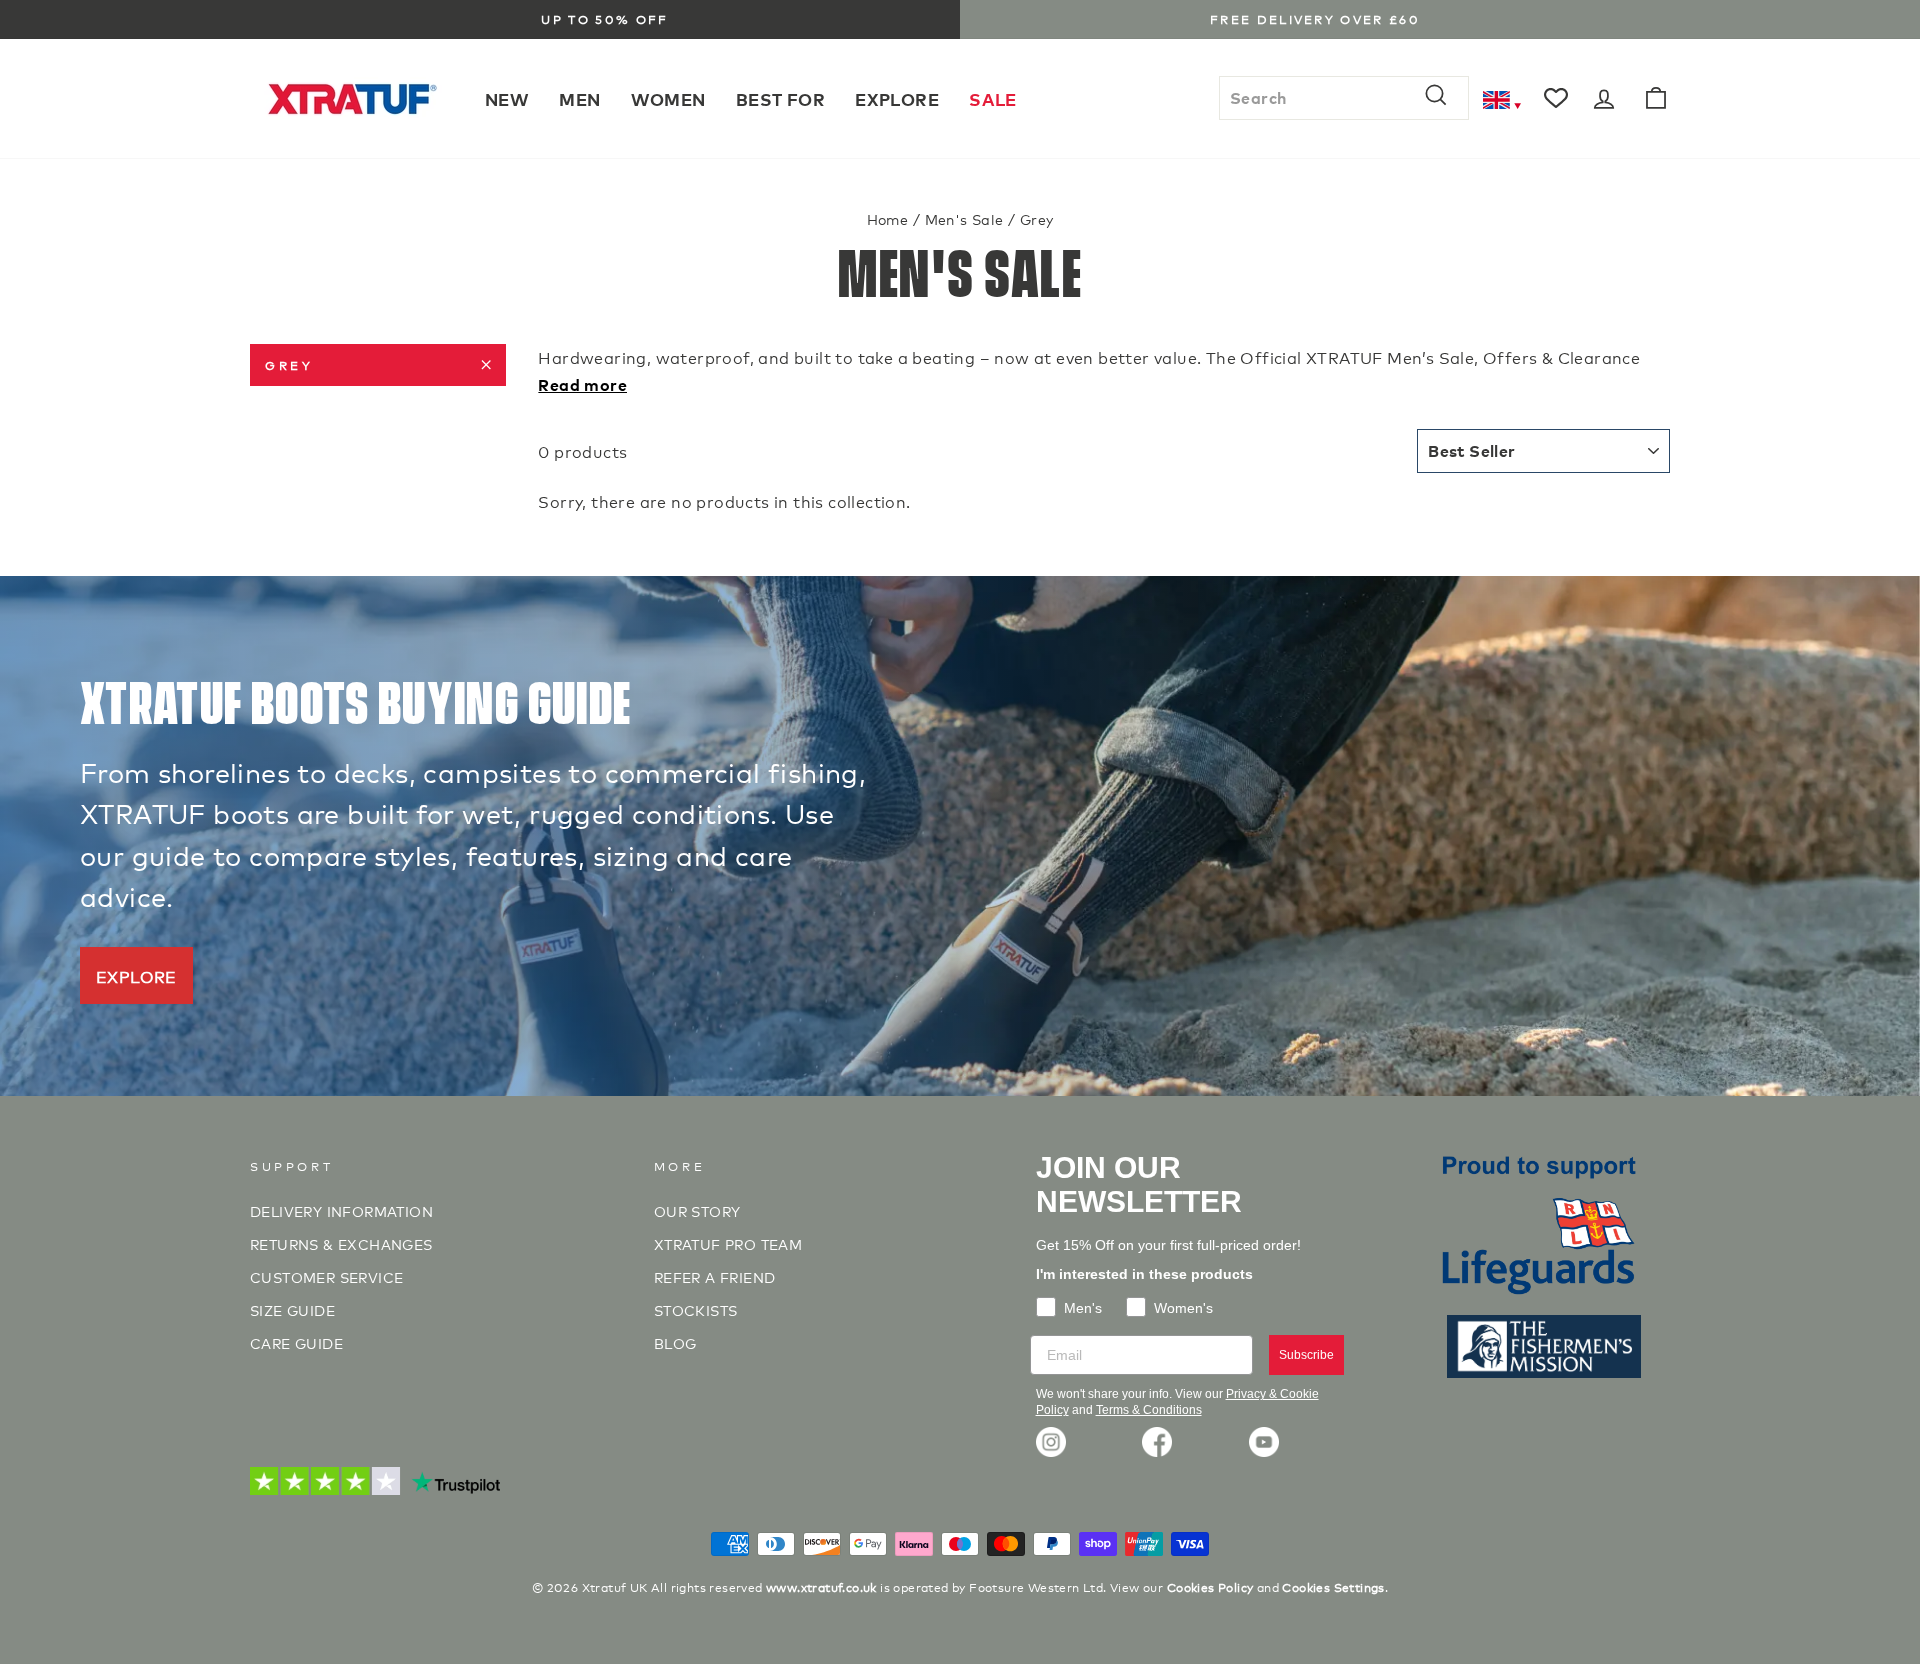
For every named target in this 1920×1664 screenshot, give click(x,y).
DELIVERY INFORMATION (341, 1210)
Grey (289, 364)
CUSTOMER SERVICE (326, 1276)
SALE (993, 98)
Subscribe (1306, 1355)
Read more (582, 384)
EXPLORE (897, 98)
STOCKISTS (696, 1309)
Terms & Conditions (1149, 1410)
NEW (507, 98)
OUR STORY (697, 1210)
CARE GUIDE (296, 1342)
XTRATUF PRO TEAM (728, 1243)
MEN (579, 98)
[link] (1051, 1442)
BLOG (675, 1342)
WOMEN (668, 98)
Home (888, 218)
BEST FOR (780, 98)
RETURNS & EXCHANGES (341, 1243)
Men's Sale (964, 218)
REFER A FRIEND (715, 1276)
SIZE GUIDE (292, 1309)
